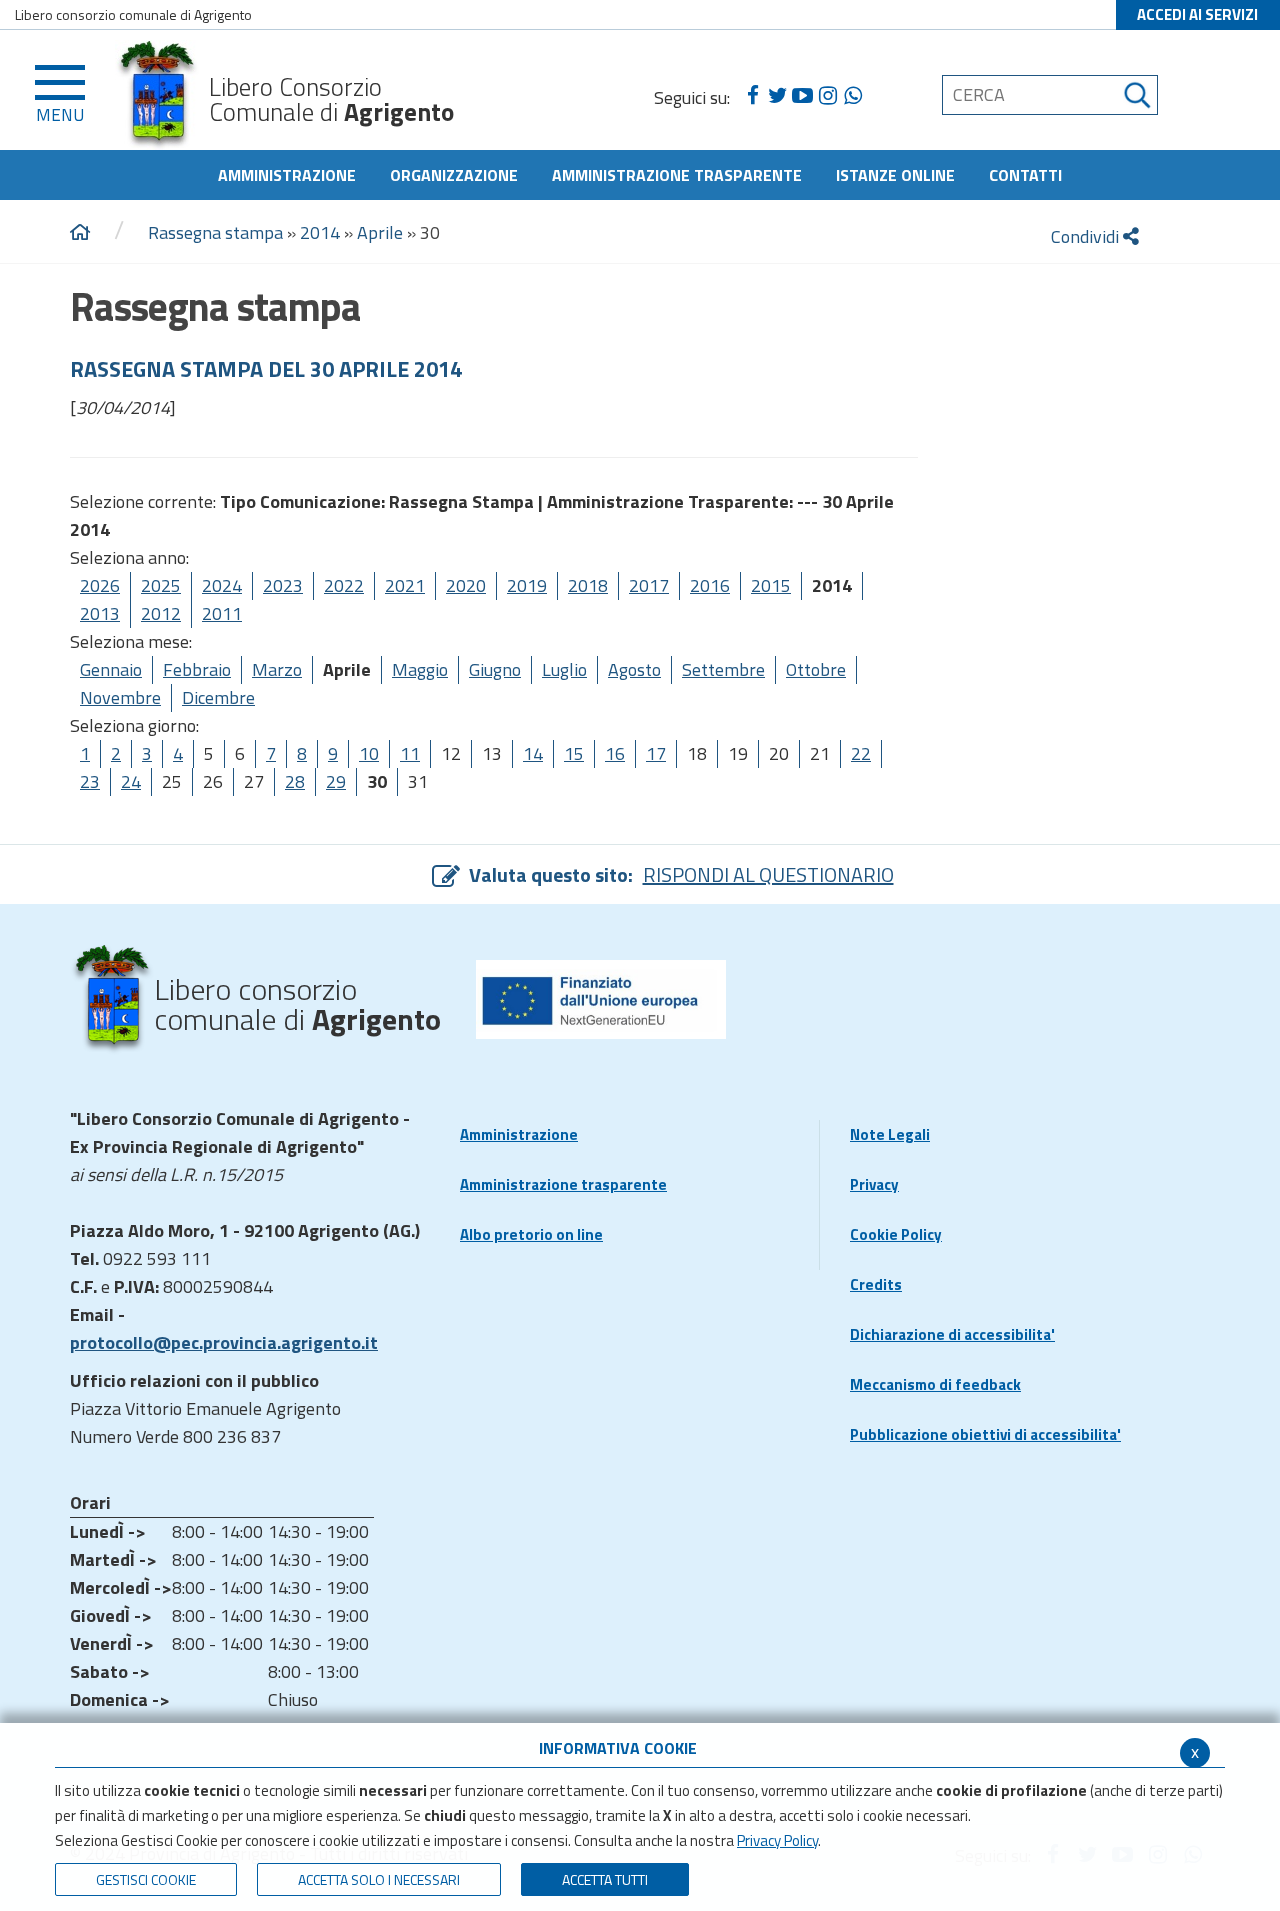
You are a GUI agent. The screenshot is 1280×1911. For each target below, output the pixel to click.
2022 (344, 585)
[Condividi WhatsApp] (852, 96)
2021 (405, 585)
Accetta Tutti (605, 1879)
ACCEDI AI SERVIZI (1197, 14)
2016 (710, 585)
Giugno (495, 669)
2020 (466, 585)
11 (410, 753)
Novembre (120, 697)
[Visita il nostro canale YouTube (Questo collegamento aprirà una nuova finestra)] (802, 96)
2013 (100, 613)
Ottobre (816, 669)
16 (615, 753)
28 (295, 781)
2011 (222, 613)
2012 (161, 613)
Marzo (277, 669)
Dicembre (218, 697)
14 (533, 753)
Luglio (564, 669)
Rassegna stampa (215, 232)
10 (369, 753)
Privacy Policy (777, 1840)
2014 (320, 232)
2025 (161, 585)
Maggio (420, 669)
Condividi (1087, 236)
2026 (100, 585)
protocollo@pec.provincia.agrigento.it (224, 1342)
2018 (588, 585)
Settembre (723, 669)
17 (656, 753)
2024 (222, 585)
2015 (771, 585)
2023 (283, 585)
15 (574, 753)
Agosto (634, 669)
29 (336, 781)
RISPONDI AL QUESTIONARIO (768, 874)
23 (90, 781)
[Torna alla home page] (80, 233)
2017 (649, 585)
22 (861, 753)
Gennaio (111, 669)
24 (131, 781)
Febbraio (197, 669)
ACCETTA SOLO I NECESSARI (379, 1879)
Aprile (380, 232)
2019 (527, 585)
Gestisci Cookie (146, 1879)
